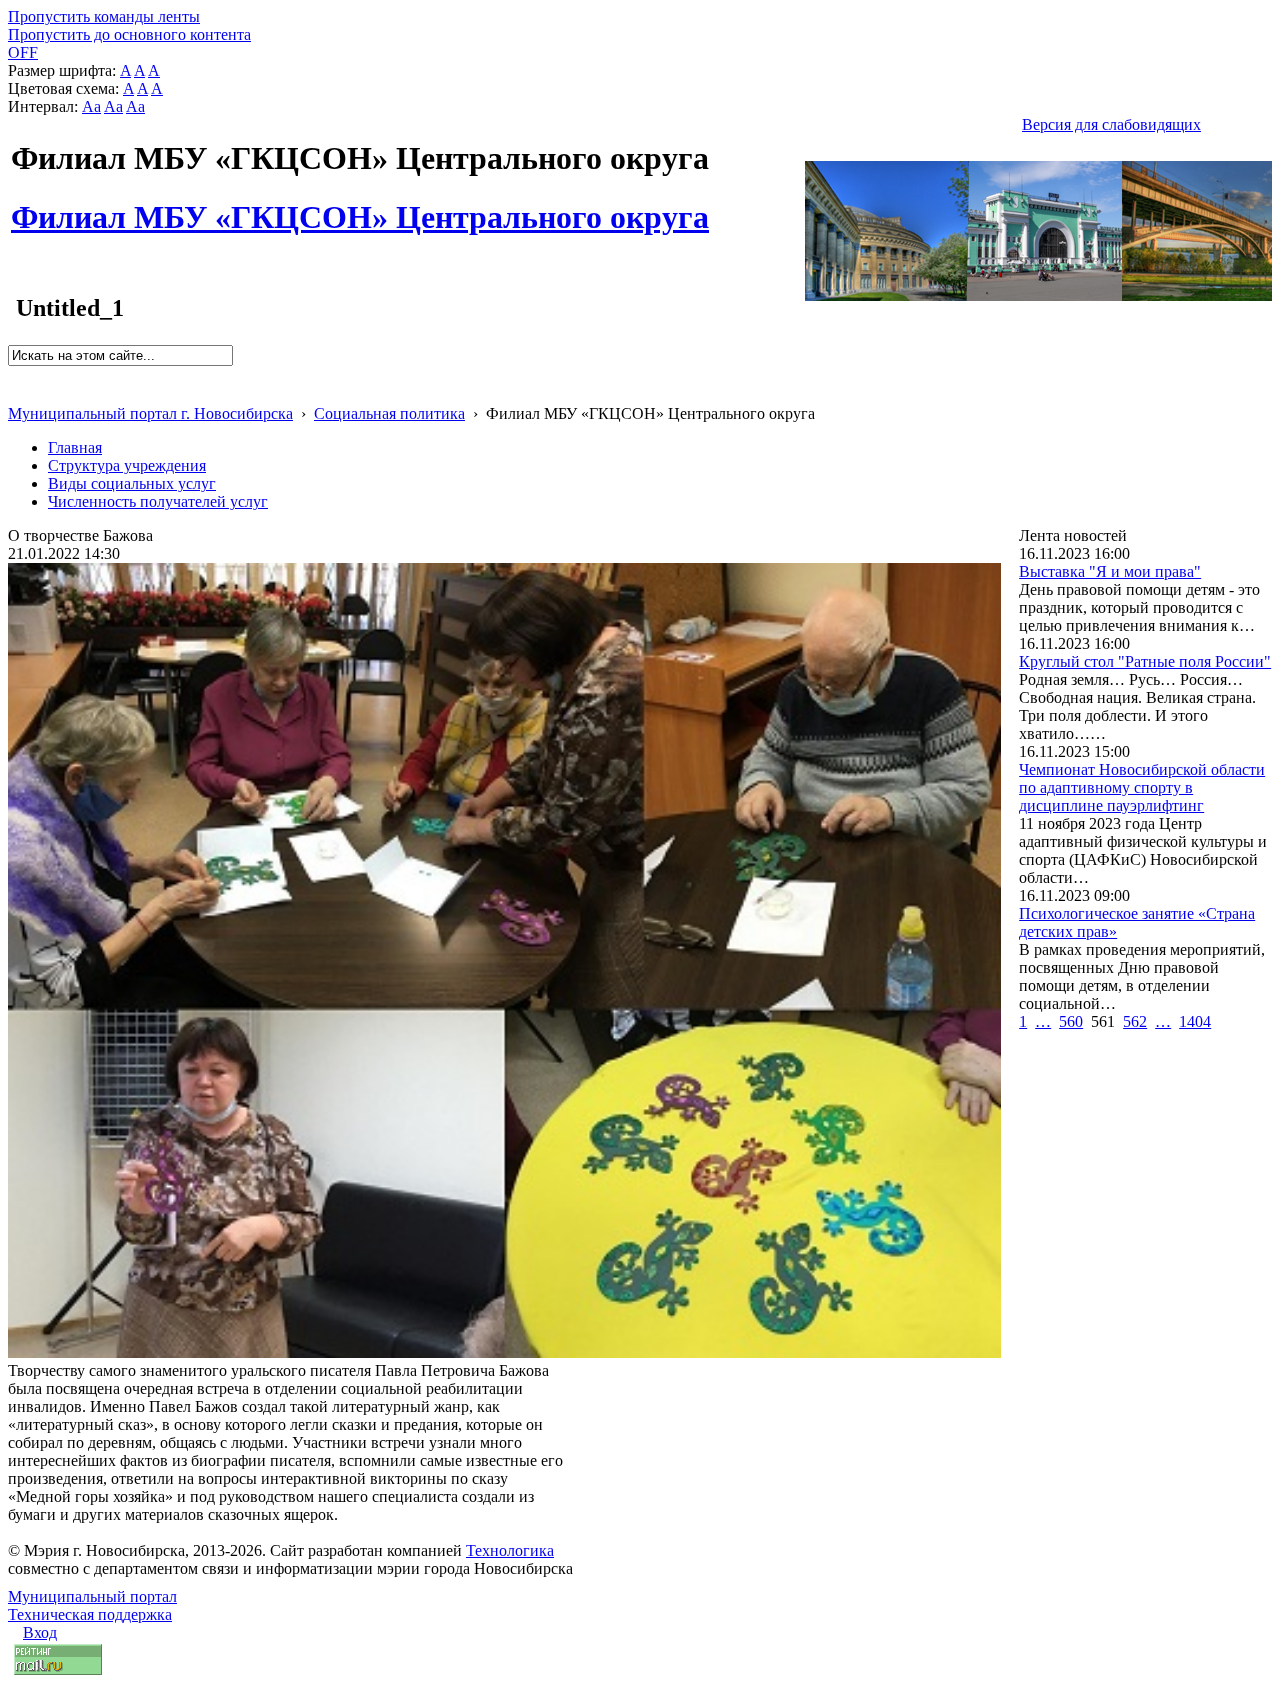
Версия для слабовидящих (1111, 124)
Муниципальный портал (92, 1596)
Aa (91, 106)
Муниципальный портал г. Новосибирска (150, 413)
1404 (1195, 1021)
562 (1135, 1021)
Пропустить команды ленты (104, 16)
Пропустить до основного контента (129, 34)
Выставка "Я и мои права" (1110, 571)
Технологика (510, 1550)
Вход (40, 1632)
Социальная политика (389, 413)
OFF (23, 52)
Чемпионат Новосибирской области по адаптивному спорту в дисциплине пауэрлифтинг (1142, 787)
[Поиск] (14, 374)
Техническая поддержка (90, 1614)
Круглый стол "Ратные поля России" (1145, 661)
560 (1071, 1021)
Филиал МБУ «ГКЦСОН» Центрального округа (360, 206)
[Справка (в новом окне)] (16, 392)
